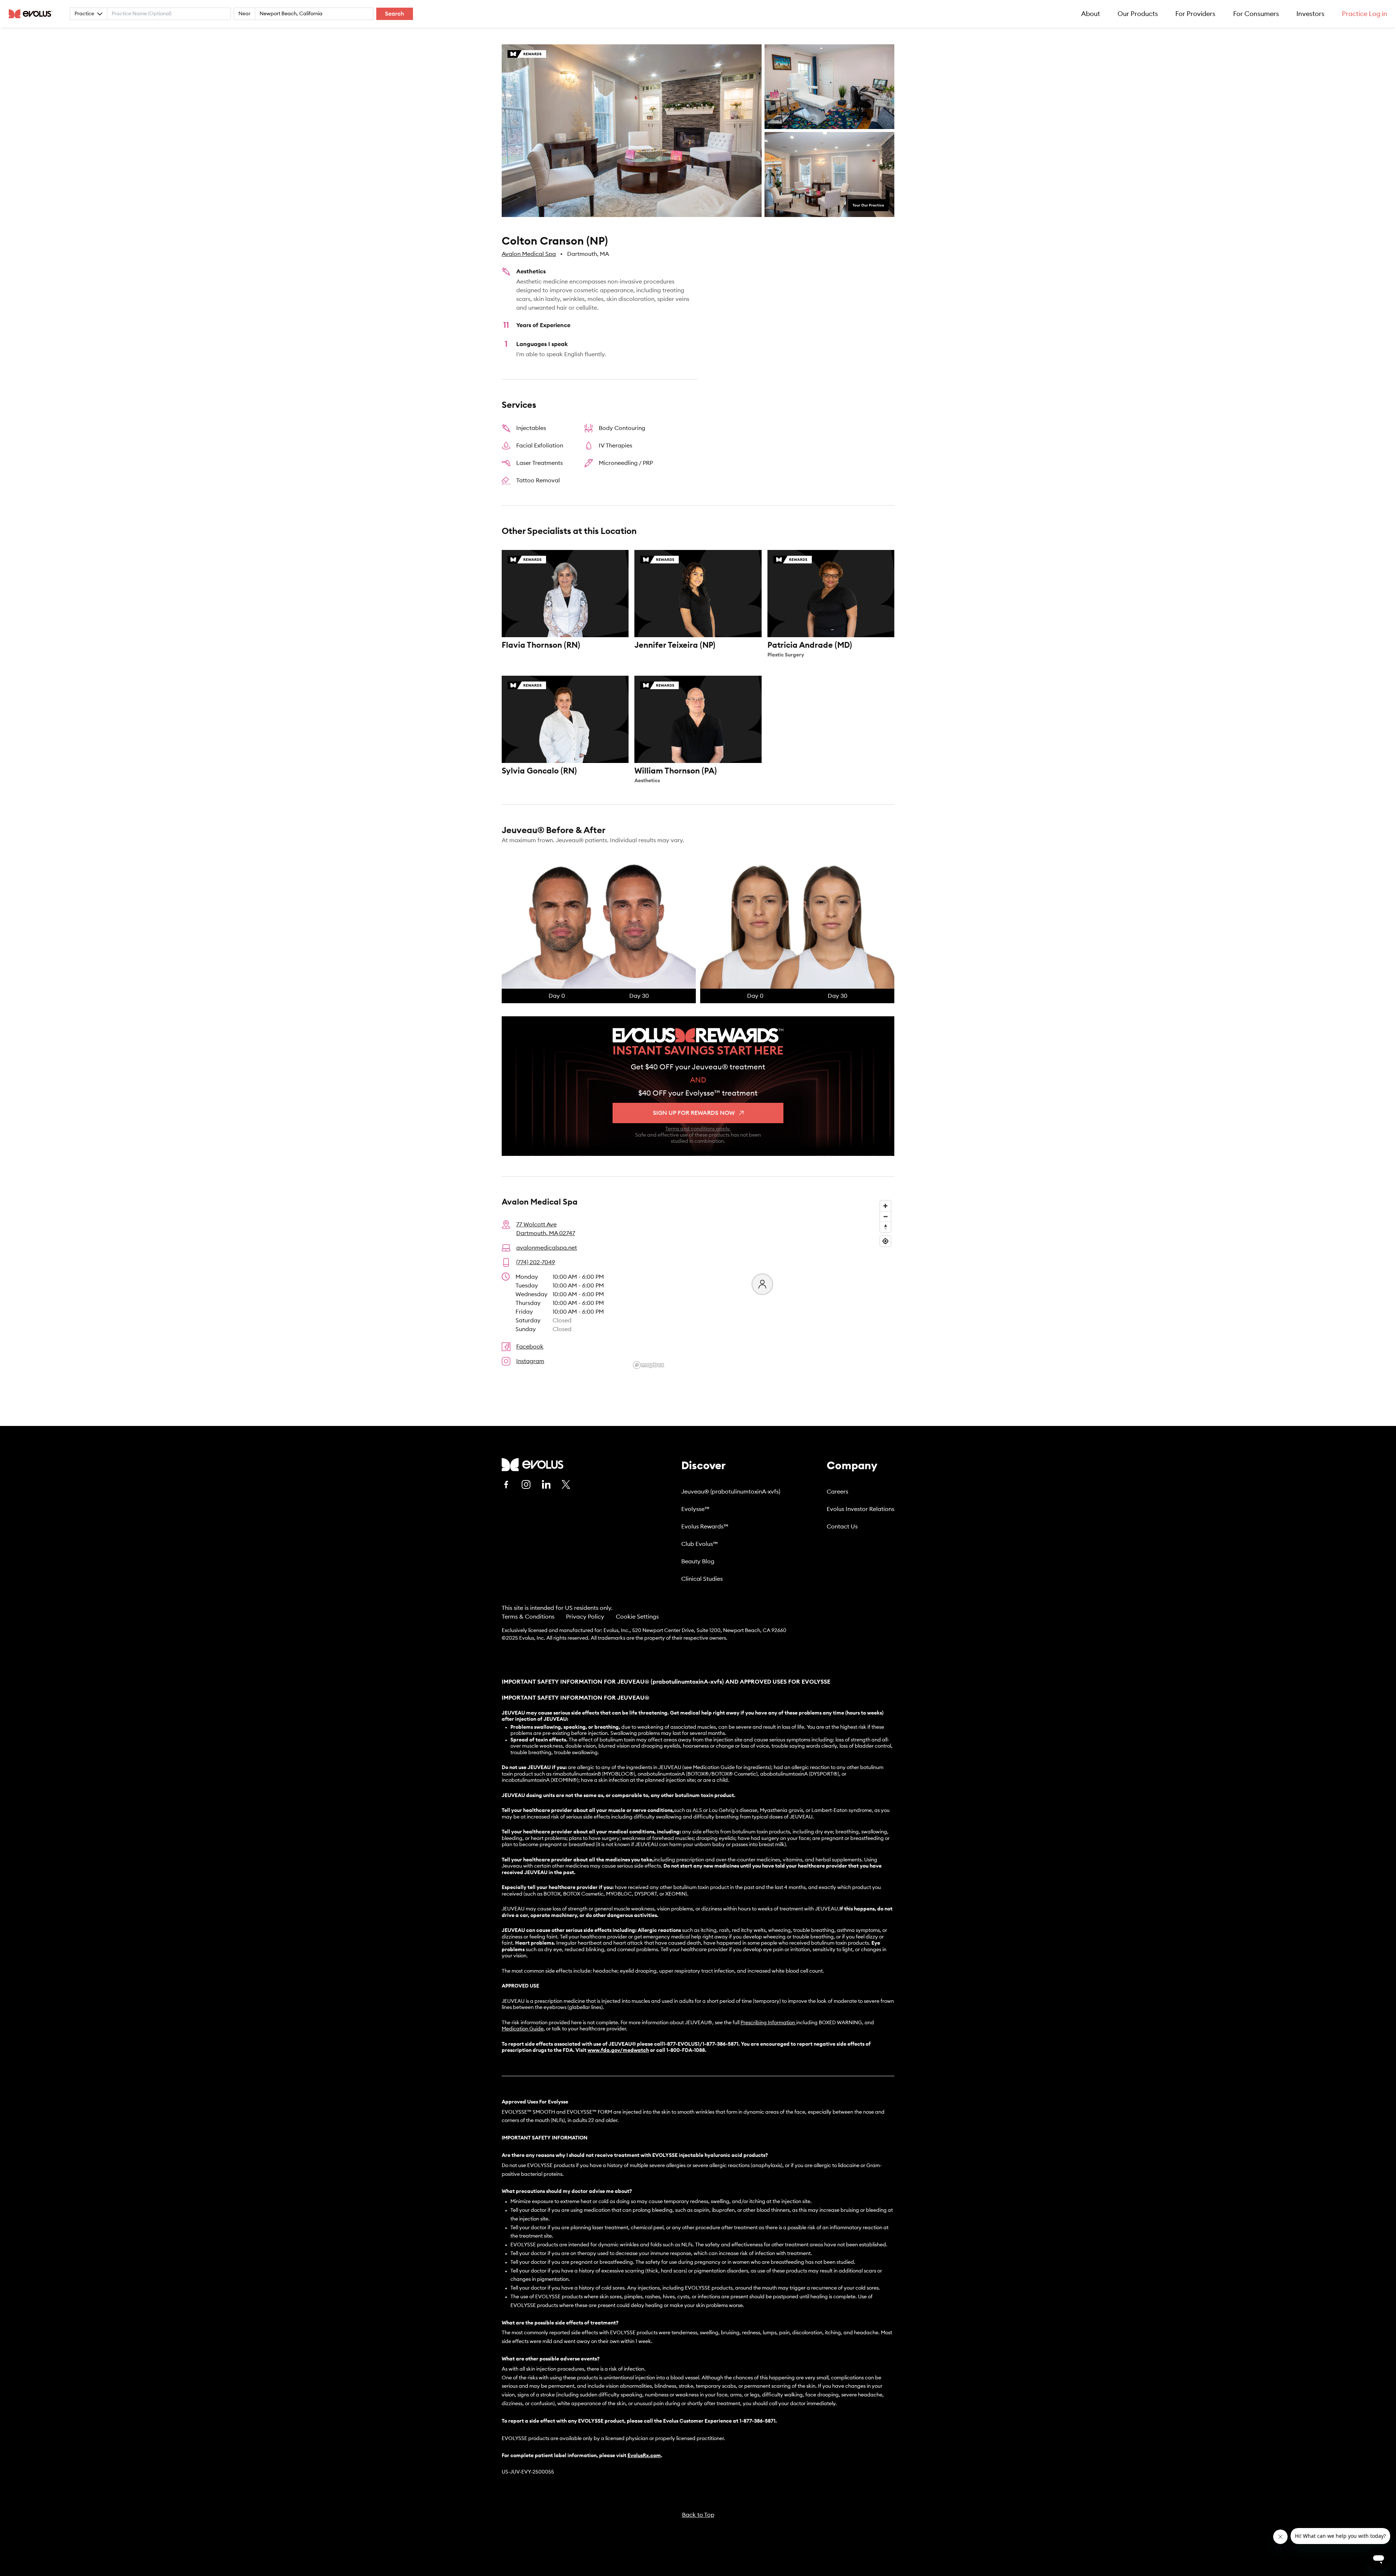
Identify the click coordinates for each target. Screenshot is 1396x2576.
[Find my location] (885, 1241)
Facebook (530, 1347)
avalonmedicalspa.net (547, 1248)
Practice (84, 14)
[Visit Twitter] (566, 1485)
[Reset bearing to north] (885, 1227)
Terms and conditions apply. (698, 1129)
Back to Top (698, 2515)
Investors (1310, 14)
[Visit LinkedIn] (546, 1484)
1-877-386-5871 (757, 2421)
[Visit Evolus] (533, 1465)
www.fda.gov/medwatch (618, 2050)
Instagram (530, 1361)
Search (395, 14)
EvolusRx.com (644, 2456)
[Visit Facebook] (506, 1484)
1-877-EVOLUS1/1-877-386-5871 (701, 2044)
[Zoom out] (885, 1216)
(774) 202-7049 (536, 1262)
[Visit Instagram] (526, 1484)
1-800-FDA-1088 (686, 2050)
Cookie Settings (637, 1617)
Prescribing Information (768, 2023)
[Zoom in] (885, 1206)
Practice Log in (1365, 14)
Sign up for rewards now (694, 1113)
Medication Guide (523, 2029)
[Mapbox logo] (649, 1365)
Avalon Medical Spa (529, 254)
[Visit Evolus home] (33, 14)
